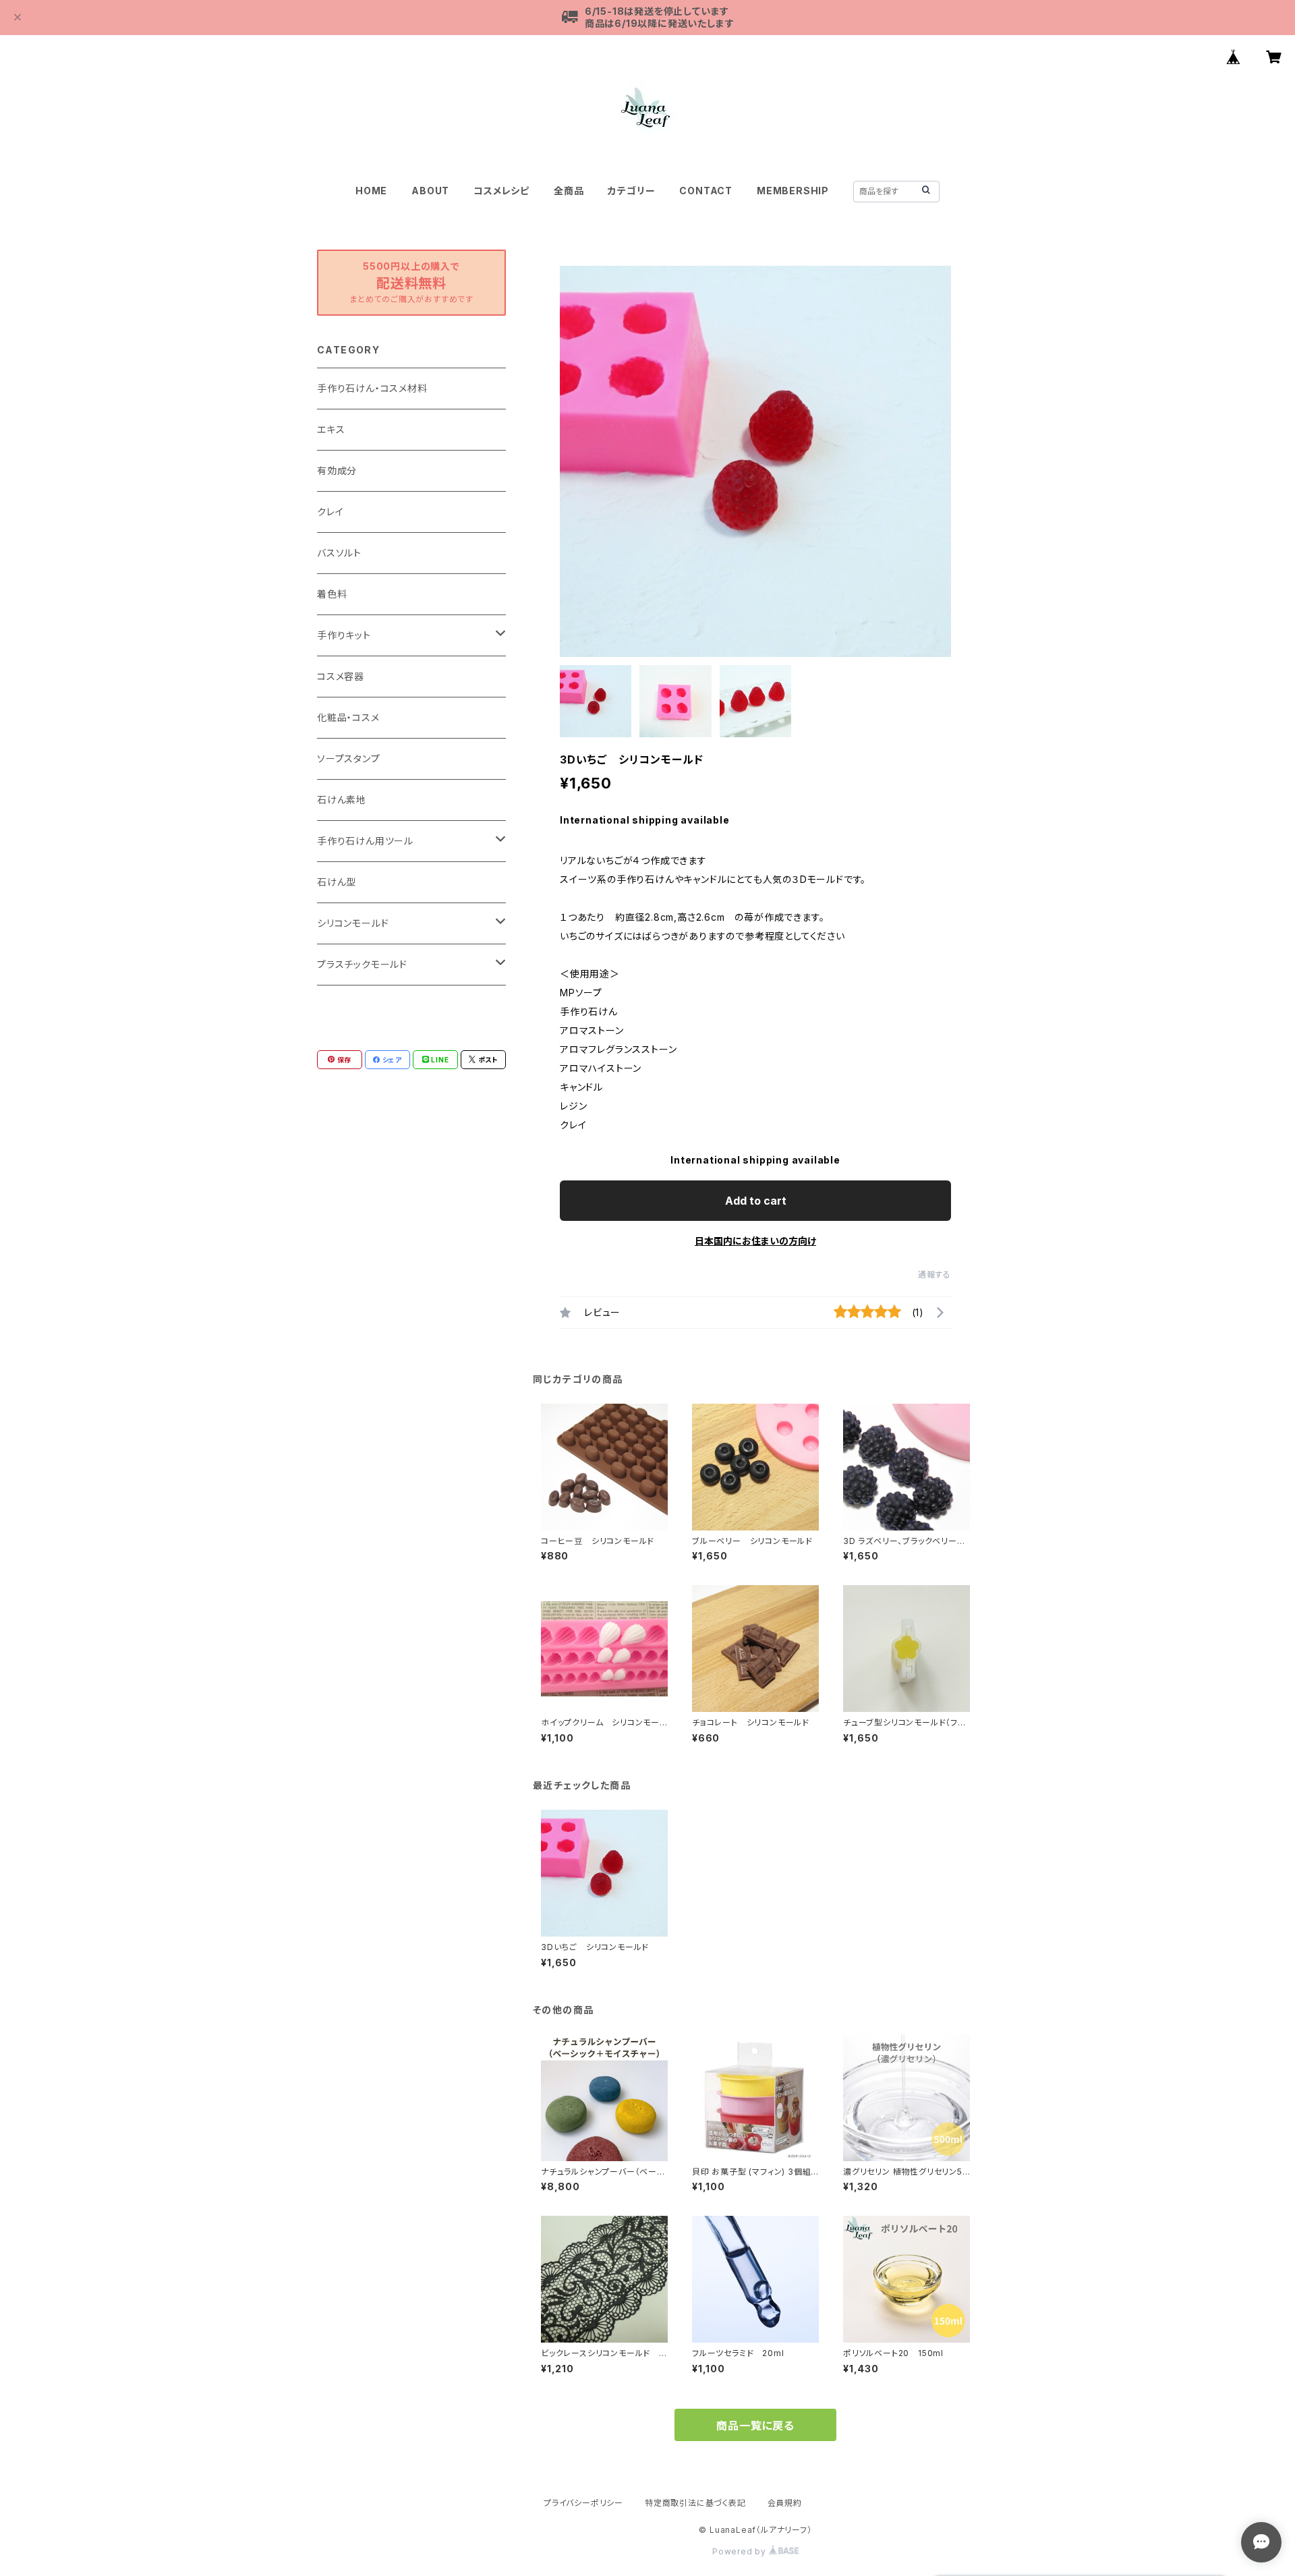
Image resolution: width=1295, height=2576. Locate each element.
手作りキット (344, 635)
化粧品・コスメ (348, 717)
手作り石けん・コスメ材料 (372, 388)
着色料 (332, 594)
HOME (371, 191)
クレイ (330, 512)
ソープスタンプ (349, 759)
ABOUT (430, 191)
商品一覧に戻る (755, 2426)
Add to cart (756, 1201)
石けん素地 (342, 800)
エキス (331, 429)
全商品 (569, 191)
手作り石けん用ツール (365, 841)
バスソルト (339, 553)
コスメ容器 (341, 676)
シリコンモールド (353, 923)
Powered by (741, 2551)
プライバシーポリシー (583, 2503)
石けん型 (337, 882)
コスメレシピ (501, 191)
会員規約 (785, 2503)
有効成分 (337, 470)
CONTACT (706, 191)
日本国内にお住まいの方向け (755, 1241)
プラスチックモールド (362, 964)
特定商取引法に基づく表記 (695, 2503)
